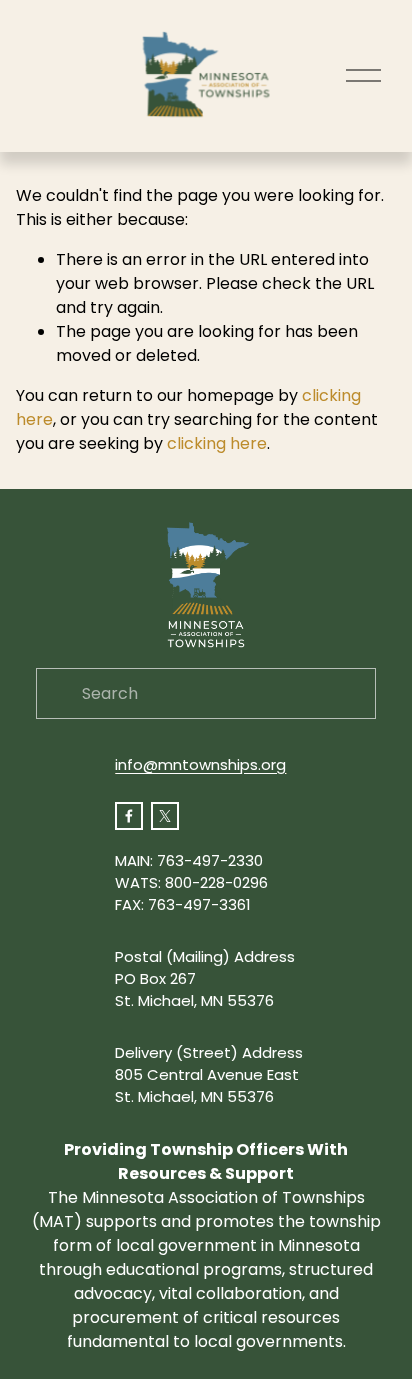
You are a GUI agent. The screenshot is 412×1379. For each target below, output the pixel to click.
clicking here (217, 443)
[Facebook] (129, 816)
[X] (165, 816)
